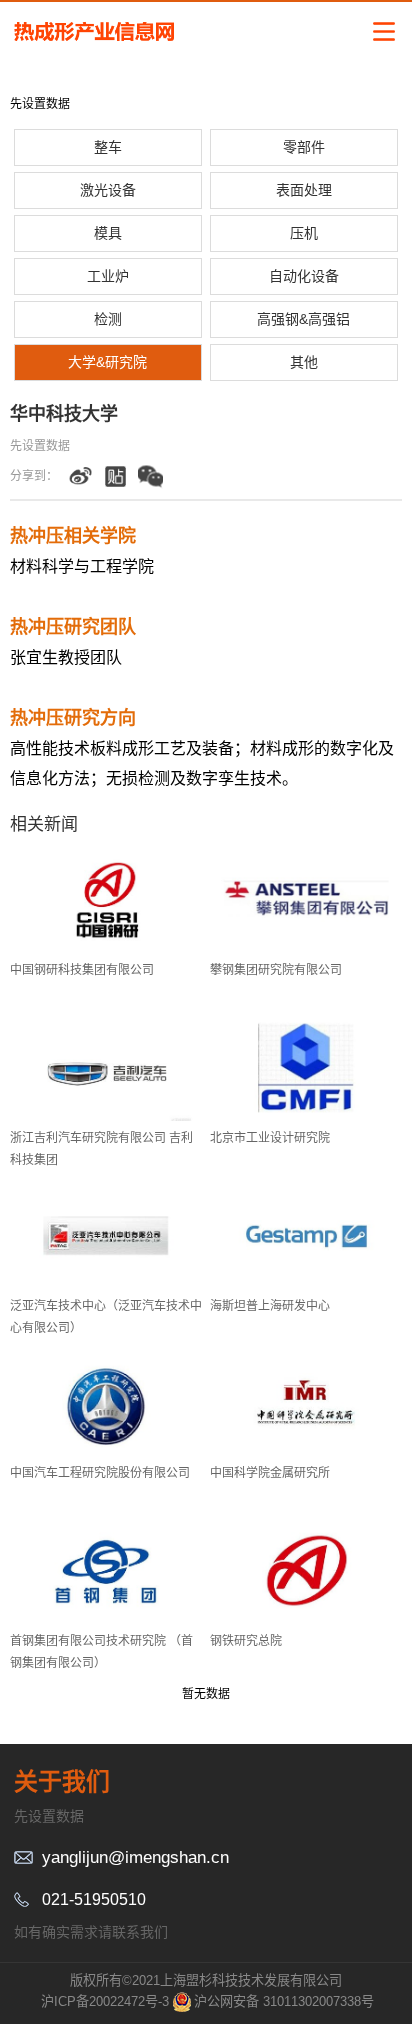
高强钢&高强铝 (303, 319)
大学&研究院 (107, 362)
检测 (108, 319)
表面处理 (304, 190)
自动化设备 (304, 276)
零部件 (304, 147)
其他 (304, 362)
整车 (108, 147)
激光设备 (108, 190)
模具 (108, 233)
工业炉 (108, 276)
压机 (304, 233)
